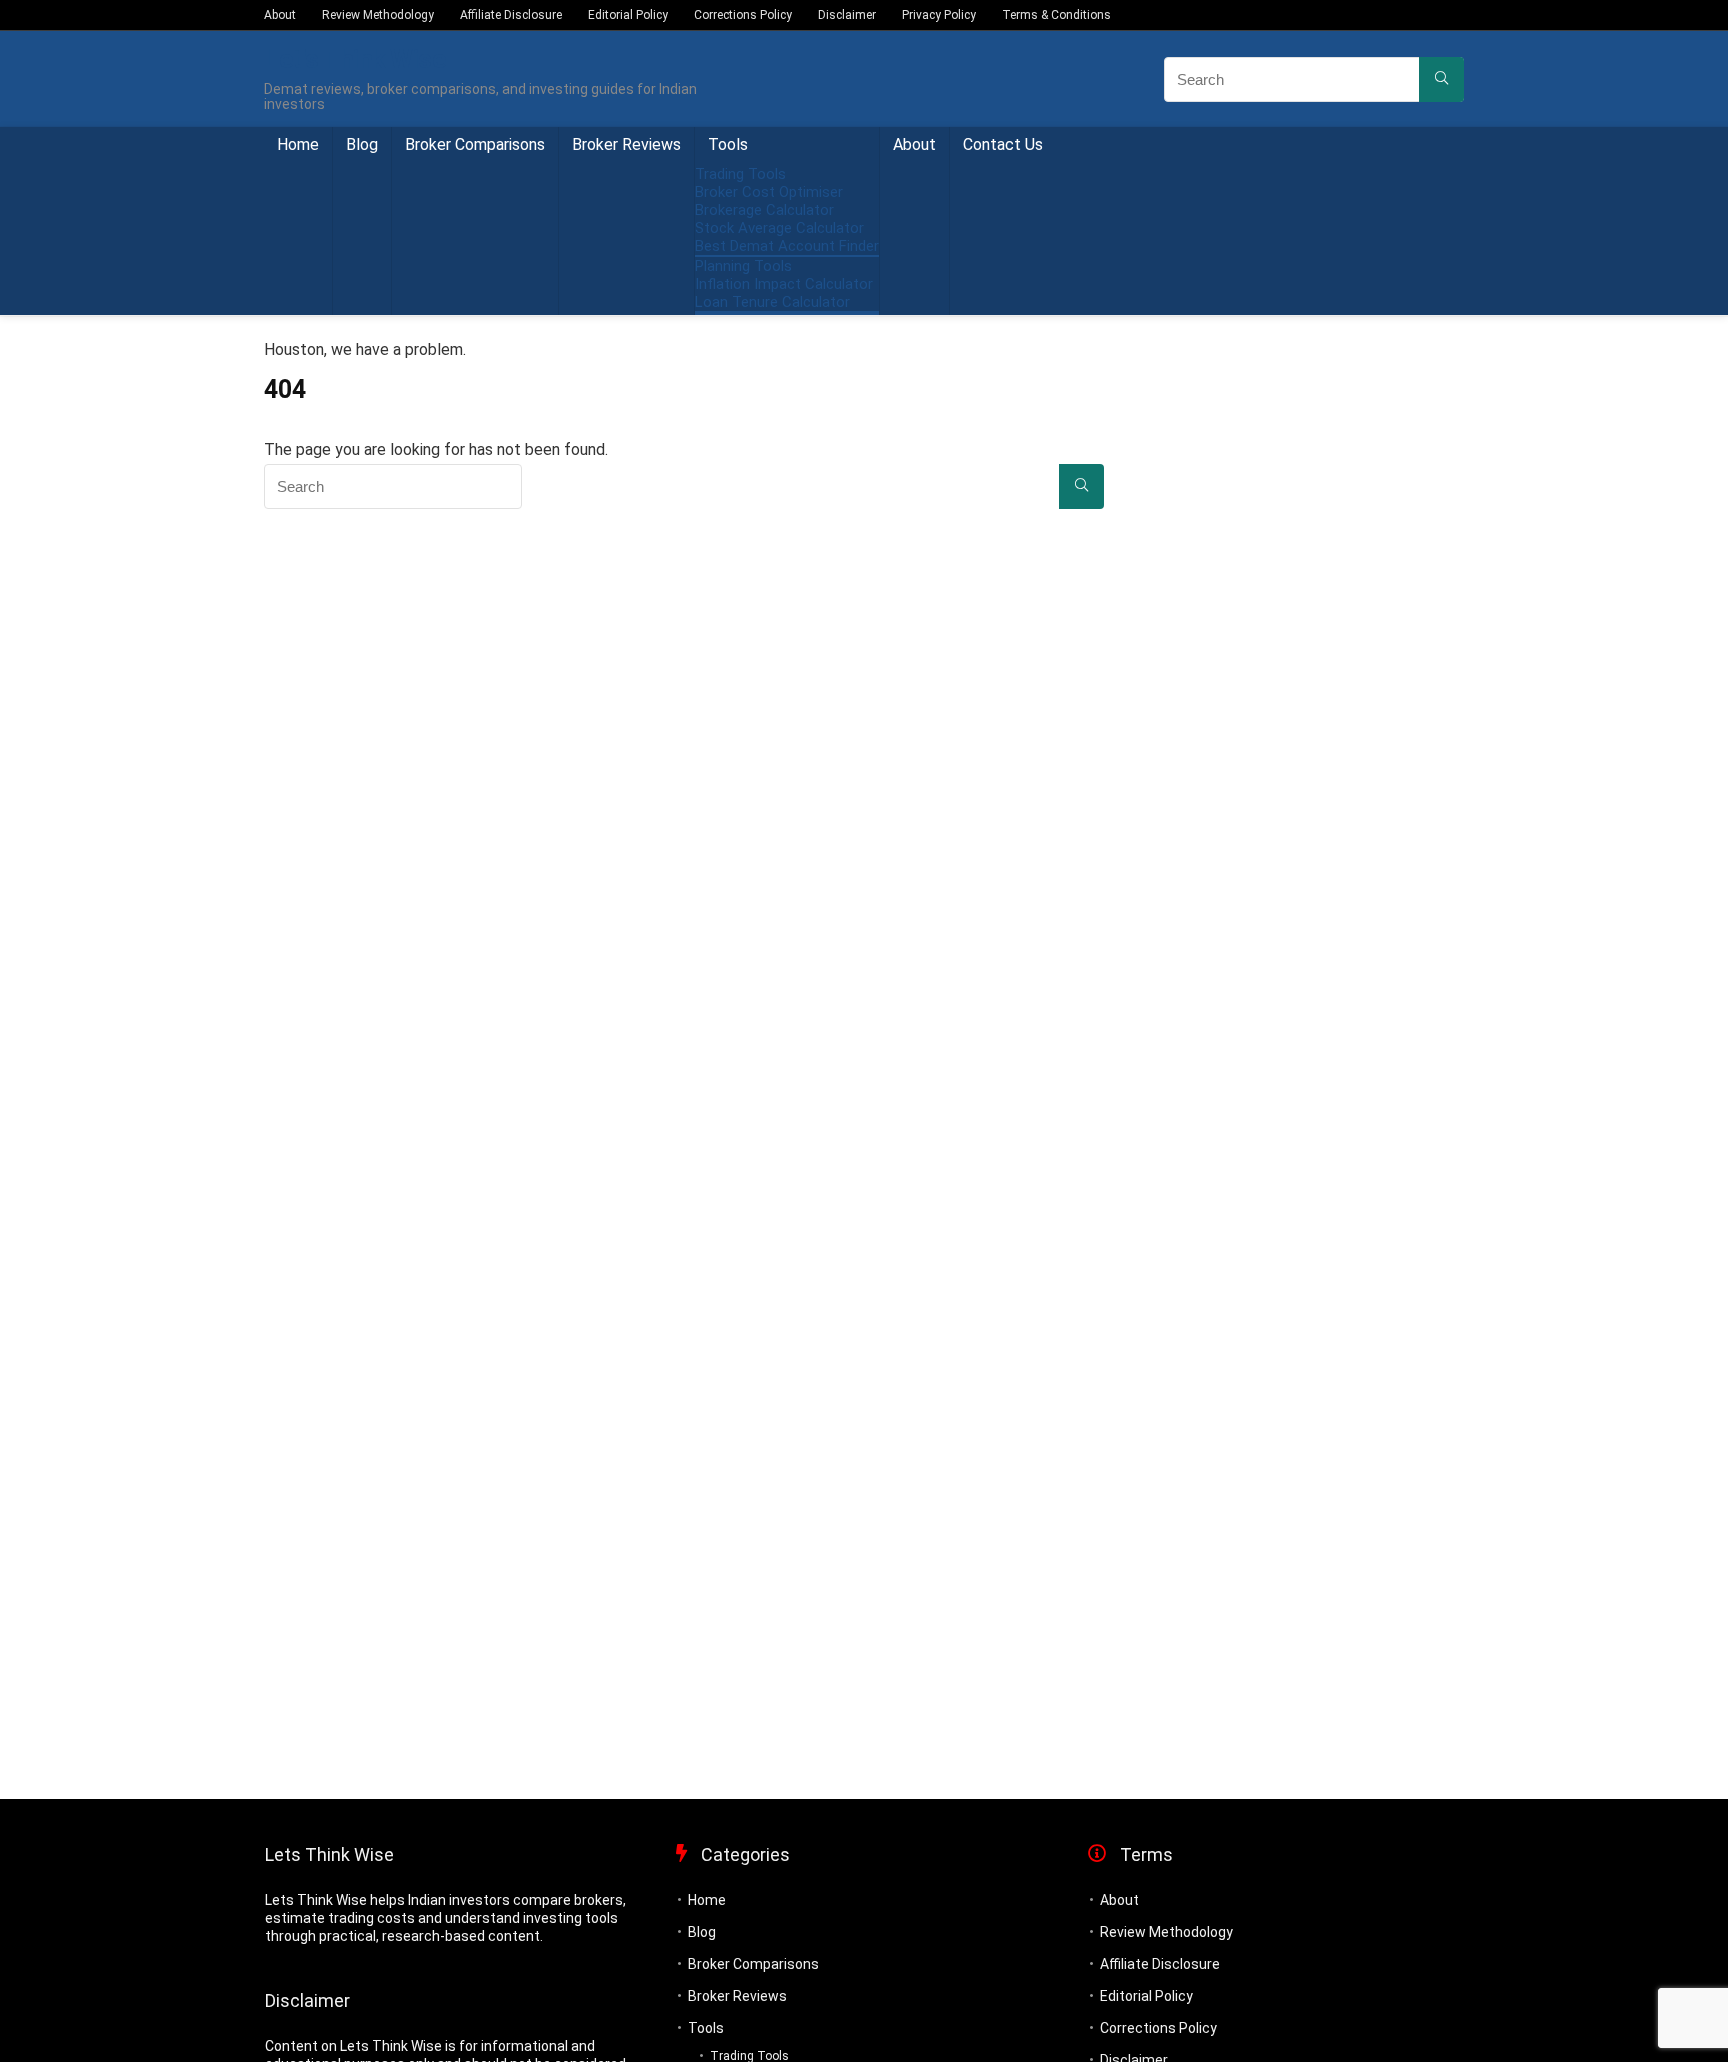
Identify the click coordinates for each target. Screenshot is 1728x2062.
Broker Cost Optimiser (769, 192)
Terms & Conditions (1056, 15)
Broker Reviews (626, 144)
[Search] (1441, 79)
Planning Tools (743, 266)
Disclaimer (847, 15)
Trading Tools (740, 174)
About (280, 15)
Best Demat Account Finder (787, 246)
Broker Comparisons (475, 144)
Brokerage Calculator (764, 210)
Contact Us (1003, 144)
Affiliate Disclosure (511, 15)
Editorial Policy (628, 15)
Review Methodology (378, 15)
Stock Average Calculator (779, 228)
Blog (362, 144)
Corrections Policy (743, 15)
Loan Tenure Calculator (772, 302)
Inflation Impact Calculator (784, 284)
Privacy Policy (939, 15)
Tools (728, 144)
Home (298, 144)
